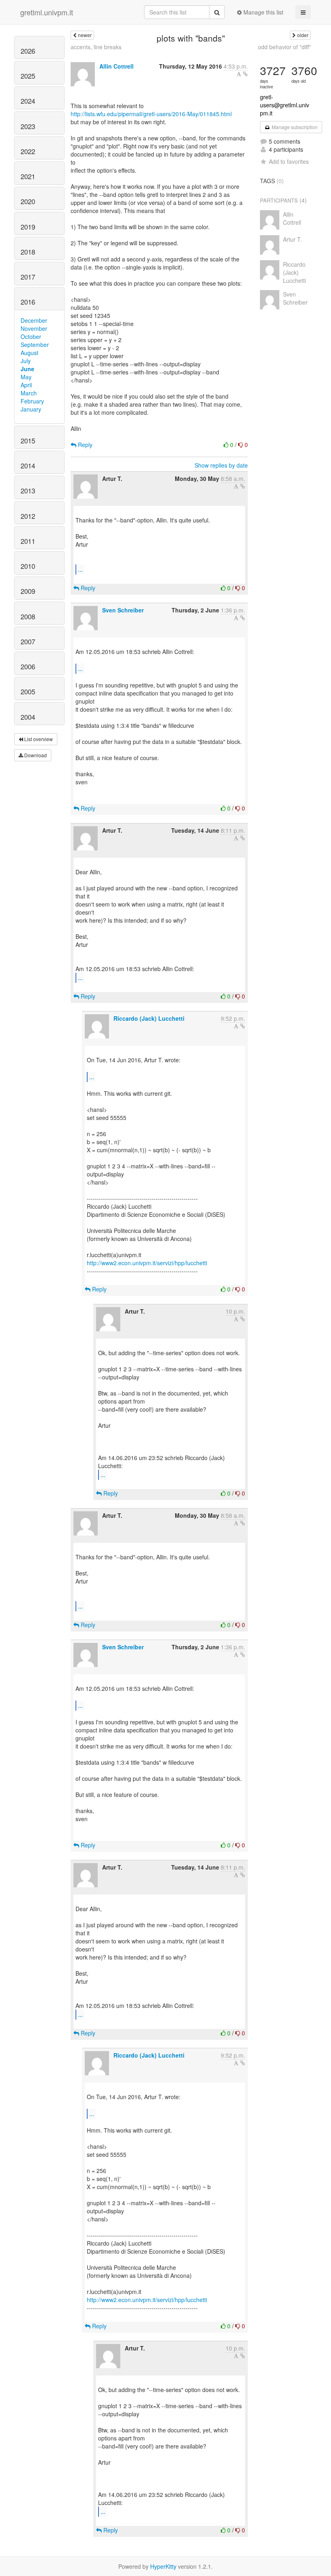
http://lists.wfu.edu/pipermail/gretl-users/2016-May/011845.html (151, 114)
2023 (28, 126)
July (26, 361)
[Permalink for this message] (245, 74)
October (31, 336)
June (27, 369)
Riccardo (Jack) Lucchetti (149, 1018)
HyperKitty (163, 2566)
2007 (28, 641)
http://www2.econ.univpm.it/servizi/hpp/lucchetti (147, 1263)
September (35, 345)
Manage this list (263, 12)
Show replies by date (221, 465)
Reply (84, 445)
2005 (28, 692)
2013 (28, 491)
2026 (28, 51)
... (80, 569)
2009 (28, 591)
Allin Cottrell (116, 66)
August (29, 353)
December (34, 320)
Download (35, 755)
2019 (28, 227)
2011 (28, 541)
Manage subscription (294, 127)
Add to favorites (289, 161)
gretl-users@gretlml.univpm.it (285, 105)
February (32, 401)
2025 (28, 76)
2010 (28, 566)
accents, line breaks (96, 47)
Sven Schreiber (123, 610)
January (31, 409)
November (34, 328)
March (29, 393)
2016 (28, 302)
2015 (28, 441)
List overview (38, 739)
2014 (28, 466)
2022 (28, 151)
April (26, 385)
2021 (28, 176)
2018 (28, 252)
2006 (28, 666)
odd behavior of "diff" (284, 47)
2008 (28, 616)
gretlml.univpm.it (47, 12)
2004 (28, 717)
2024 (28, 101)
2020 (28, 201)
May (26, 377)
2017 (28, 277)
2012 (28, 516)
